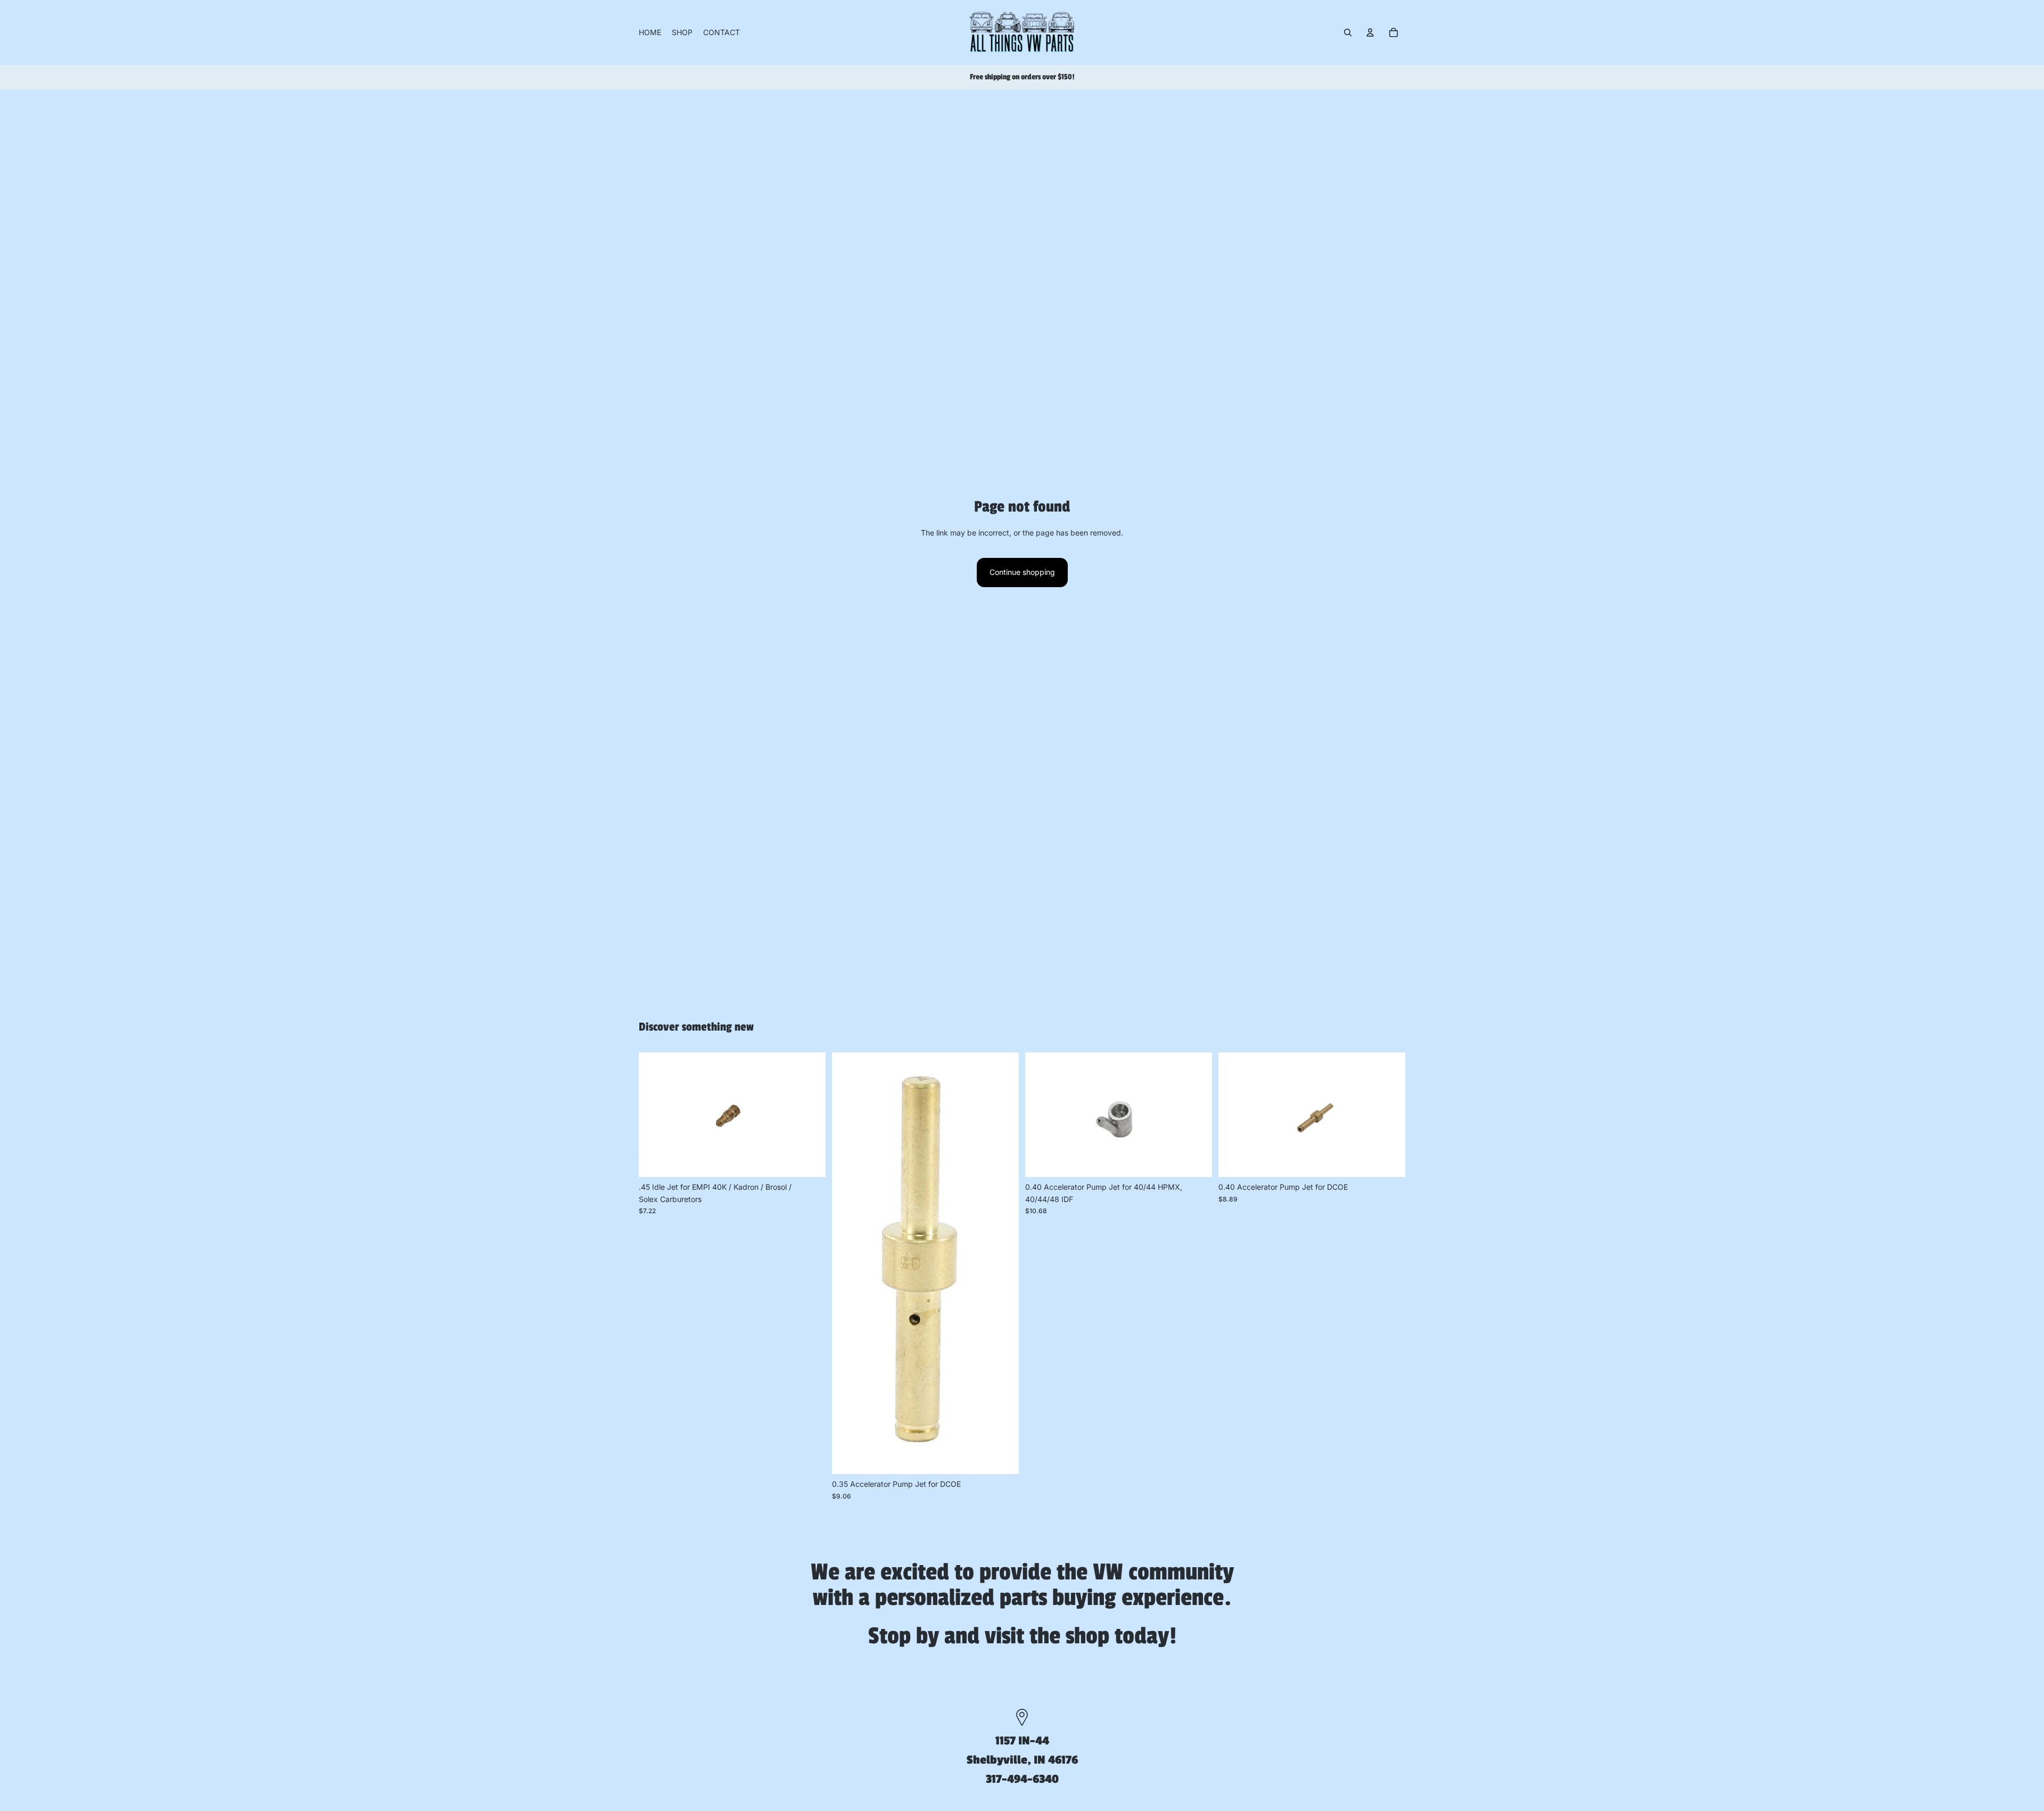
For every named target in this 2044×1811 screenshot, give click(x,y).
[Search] (1348, 32)
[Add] (809, 1161)
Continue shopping (1022, 572)
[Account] (1370, 32)
